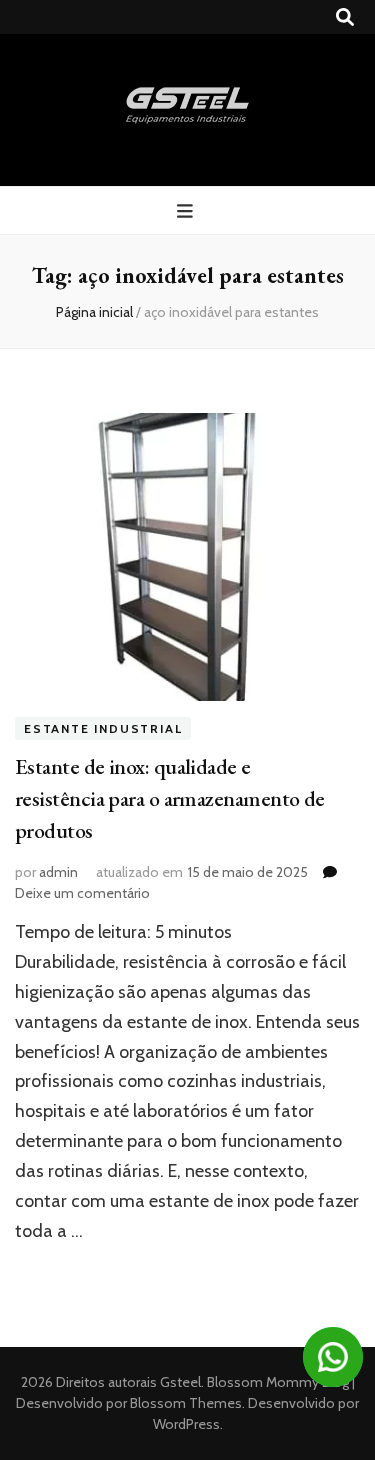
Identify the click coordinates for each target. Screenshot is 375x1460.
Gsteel (180, 1382)
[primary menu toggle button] (187, 211)
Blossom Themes (184, 1403)
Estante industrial (103, 728)
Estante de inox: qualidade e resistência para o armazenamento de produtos (170, 798)
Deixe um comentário (82, 893)
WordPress (186, 1424)
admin (58, 872)
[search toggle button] (345, 17)
